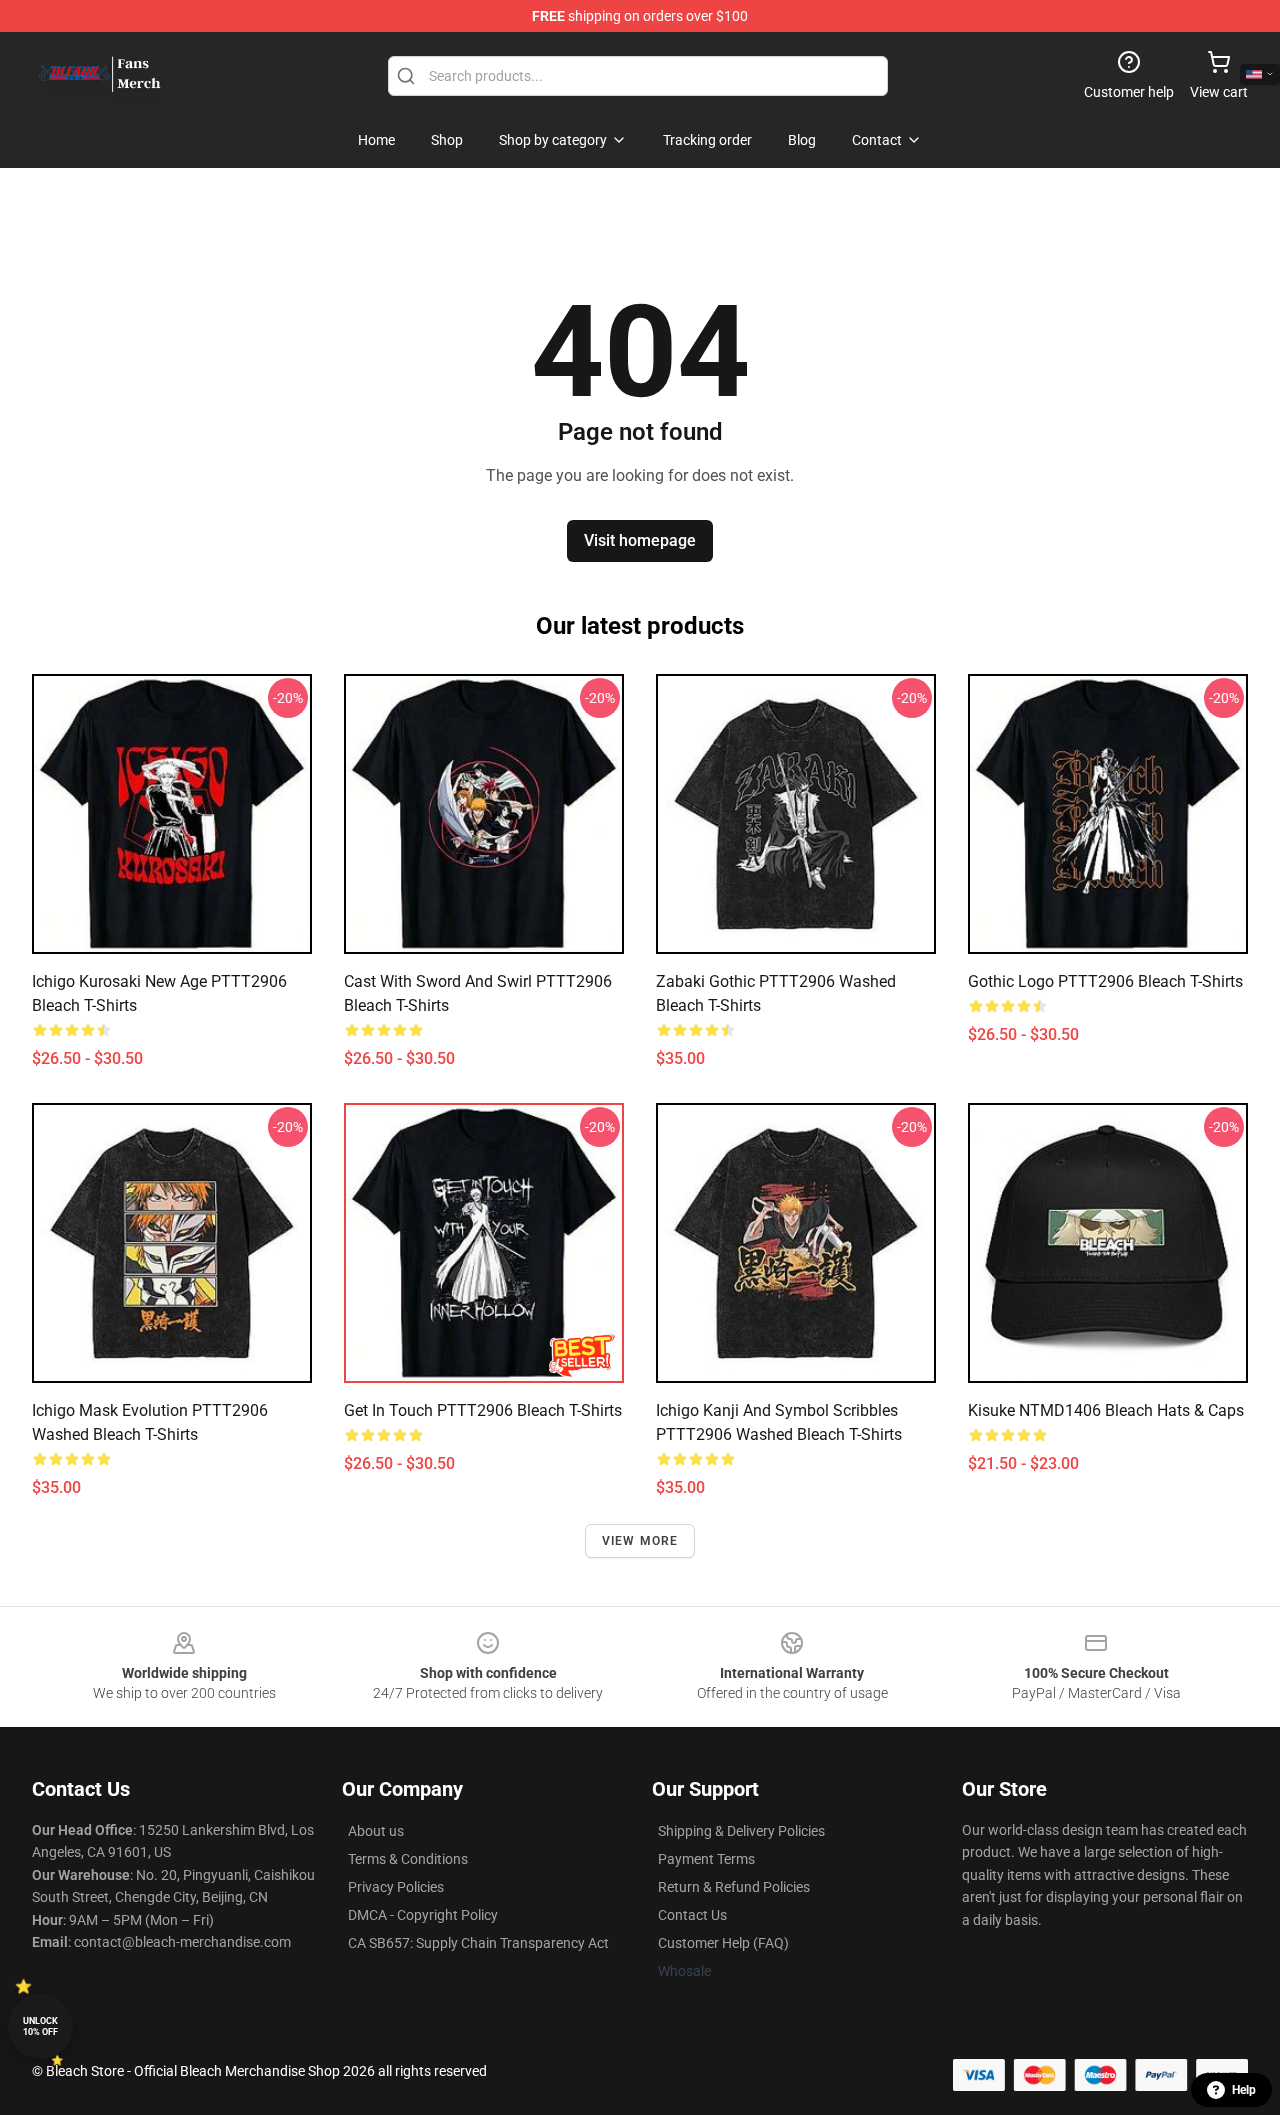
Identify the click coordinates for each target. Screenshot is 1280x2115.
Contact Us (692, 1915)
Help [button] (1244, 2090)
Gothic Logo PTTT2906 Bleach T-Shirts (1105, 981)
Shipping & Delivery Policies (741, 1831)
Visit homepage (640, 540)
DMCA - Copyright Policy (423, 1915)
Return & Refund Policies (734, 1887)
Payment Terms (706, 1859)
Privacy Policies (396, 1887)
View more (640, 1541)
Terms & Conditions (408, 1859)
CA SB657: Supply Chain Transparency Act (478, 1943)
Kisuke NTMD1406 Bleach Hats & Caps (1106, 1410)
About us (376, 1831)
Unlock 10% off (40, 2026)
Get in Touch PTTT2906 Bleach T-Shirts (483, 1410)
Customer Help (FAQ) (723, 1943)
